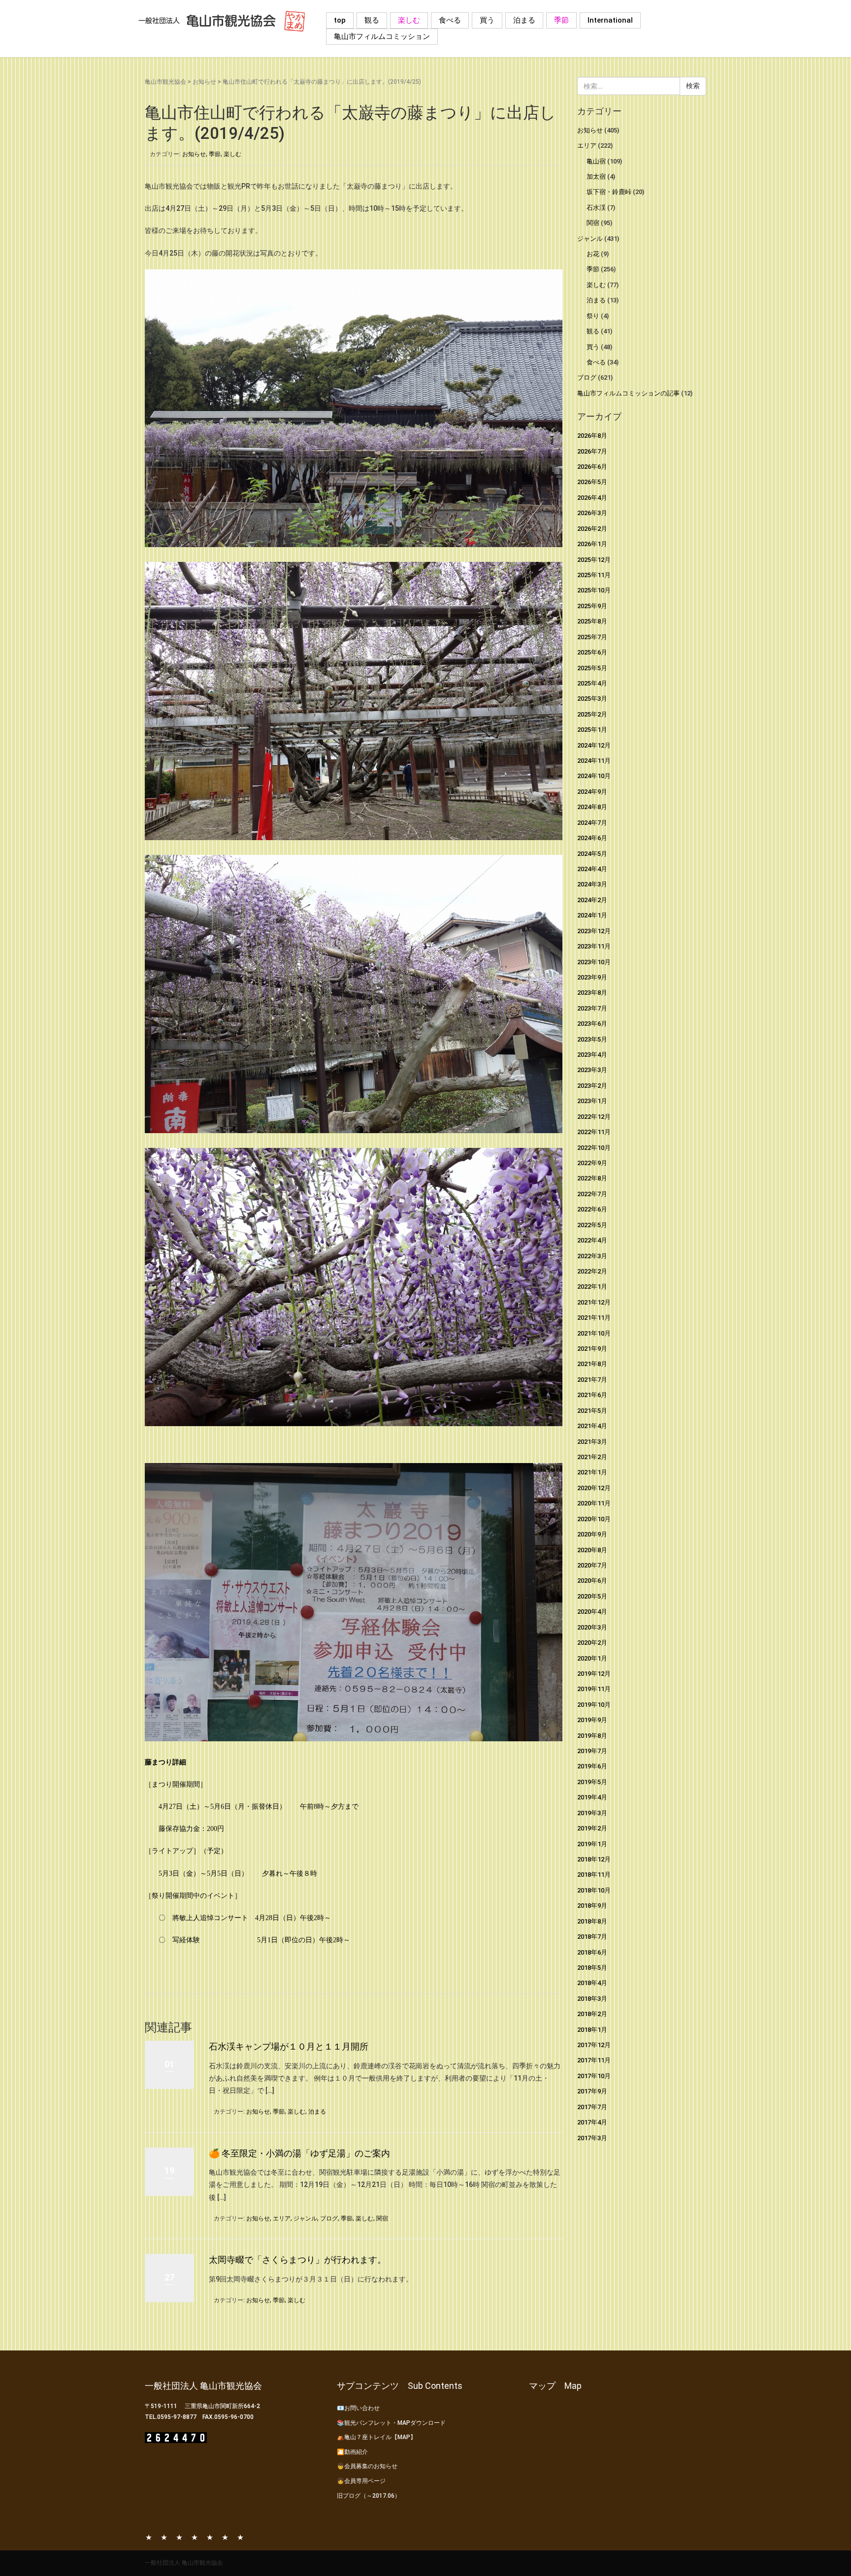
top (340, 20)
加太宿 (596, 177)
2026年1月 (592, 544)
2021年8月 (592, 1364)
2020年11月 (594, 1503)
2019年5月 (592, 1782)
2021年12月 (594, 1302)
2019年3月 (592, 1813)
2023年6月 (592, 1024)
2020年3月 (592, 1627)
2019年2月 (592, 1828)
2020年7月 (592, 1565)
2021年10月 (594, 1333)
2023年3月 (592, 1070)
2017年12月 (594, 2045)
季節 (561, 20)
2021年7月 (592, 1380)
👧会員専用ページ (361, 2481)
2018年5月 (592, 1968)
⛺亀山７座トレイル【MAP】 (376, 2437)
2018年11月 (594, 1875)
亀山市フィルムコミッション (382, 36)
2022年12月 (594, 1117)
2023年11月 (594, 946)
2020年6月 (592, 1581)
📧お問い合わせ (358, 2408)
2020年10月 (594, 1519)
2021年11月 (594, 1318)
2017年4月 (592, 2122)
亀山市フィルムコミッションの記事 (628, 393)
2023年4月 (592, 1055)
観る (372, 20)
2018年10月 (594, 1890)
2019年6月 (592, 1766)
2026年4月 (592, 498)
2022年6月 (592, 1209)
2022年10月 (594, 1148)
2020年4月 (592, 1612)
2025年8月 (592, 621)
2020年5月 (592, 1596)
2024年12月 (594, 745)
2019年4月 (592, 1797)
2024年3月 (592, 884)
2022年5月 (592, 1225)
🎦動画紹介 (352, 2452)
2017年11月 (594, 2060)
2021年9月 (592, 1349)
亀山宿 (596, 161)
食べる (450, 20)
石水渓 (596, 208)
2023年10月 (594, 962)
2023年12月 (594, 931)
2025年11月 (594, 575)
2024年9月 (592, 792)
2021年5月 (592, 1411)
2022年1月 (592, 1287)
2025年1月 (592, 730)
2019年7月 (592, 1751)
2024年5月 (592, 854)
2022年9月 (592, 1163)
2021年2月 (592, 1457)
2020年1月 (592, 1658)
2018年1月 (592, 2030)
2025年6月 (592, 652)
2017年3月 (592, 2138)
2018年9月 (592, 1906)
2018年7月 (592, 1937)
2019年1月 (592, 1844)
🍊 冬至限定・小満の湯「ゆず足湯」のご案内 (299, 2153)
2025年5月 (592, 668)
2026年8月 (592, 436)
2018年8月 (592, 1921)
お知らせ (204, 82)
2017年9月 (592, 2091)
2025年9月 (592, 606)
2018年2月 (592, 2014)
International (610, 20)
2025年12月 (594, 560)
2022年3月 (592, 1256)
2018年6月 (592, 1952)
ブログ (329, 2218)
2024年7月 (592, 823)
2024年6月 (592, 838)
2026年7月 (592, 451)
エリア (282, 2218)
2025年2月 (592, 714)
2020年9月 (592, 1534)
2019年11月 (594, 1689)
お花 (593, 254)
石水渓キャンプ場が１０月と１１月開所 (289, 2046)
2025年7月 (592, 637)
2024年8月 (592, 807)
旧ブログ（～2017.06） (369, 2496)
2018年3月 (592, 1999)
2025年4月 (592, 683)
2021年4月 (592, 1426)
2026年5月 (592, 482)
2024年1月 (592, 915)
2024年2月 (592, 900)
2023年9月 (592, 977)
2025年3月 (592, 699)
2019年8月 (592, 1736)
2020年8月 (592, 1550)
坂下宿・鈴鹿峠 (609, 192)
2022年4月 (592, 1240)
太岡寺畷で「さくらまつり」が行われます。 (297, 2260)
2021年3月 (592, 1442)
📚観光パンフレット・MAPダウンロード (391, 2423)
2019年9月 (592, 1720)
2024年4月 (592, 869)
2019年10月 (594, 1705)
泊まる (524, 20)
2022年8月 (592, 1178)
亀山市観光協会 (165, 82)
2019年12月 (594, 1674)
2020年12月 (594, 1488)
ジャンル (305, 2218)
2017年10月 (594, 2076)
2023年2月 (592, 1086)
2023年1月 (592, 1101)
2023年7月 (592, 1008)
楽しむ (409, 20)
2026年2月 (592, 529)
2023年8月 (592, 993)
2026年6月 (592, 467)
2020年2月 (592, 1643)
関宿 (382, 2218)
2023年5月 (592, 1039)
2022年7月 (592, 1194)
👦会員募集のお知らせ (367, 2466)
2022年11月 (594, 1132)
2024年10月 (594, 776)
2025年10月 (594, 590)
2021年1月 (592, 1472)
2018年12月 (594, 1859)
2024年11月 (594, 761)
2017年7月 (592, 2107)
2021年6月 (592, 1395)
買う (487, 20)
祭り (593, 316)
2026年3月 (592, 513)
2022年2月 (592, 1271)
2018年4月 (592, 1983)
